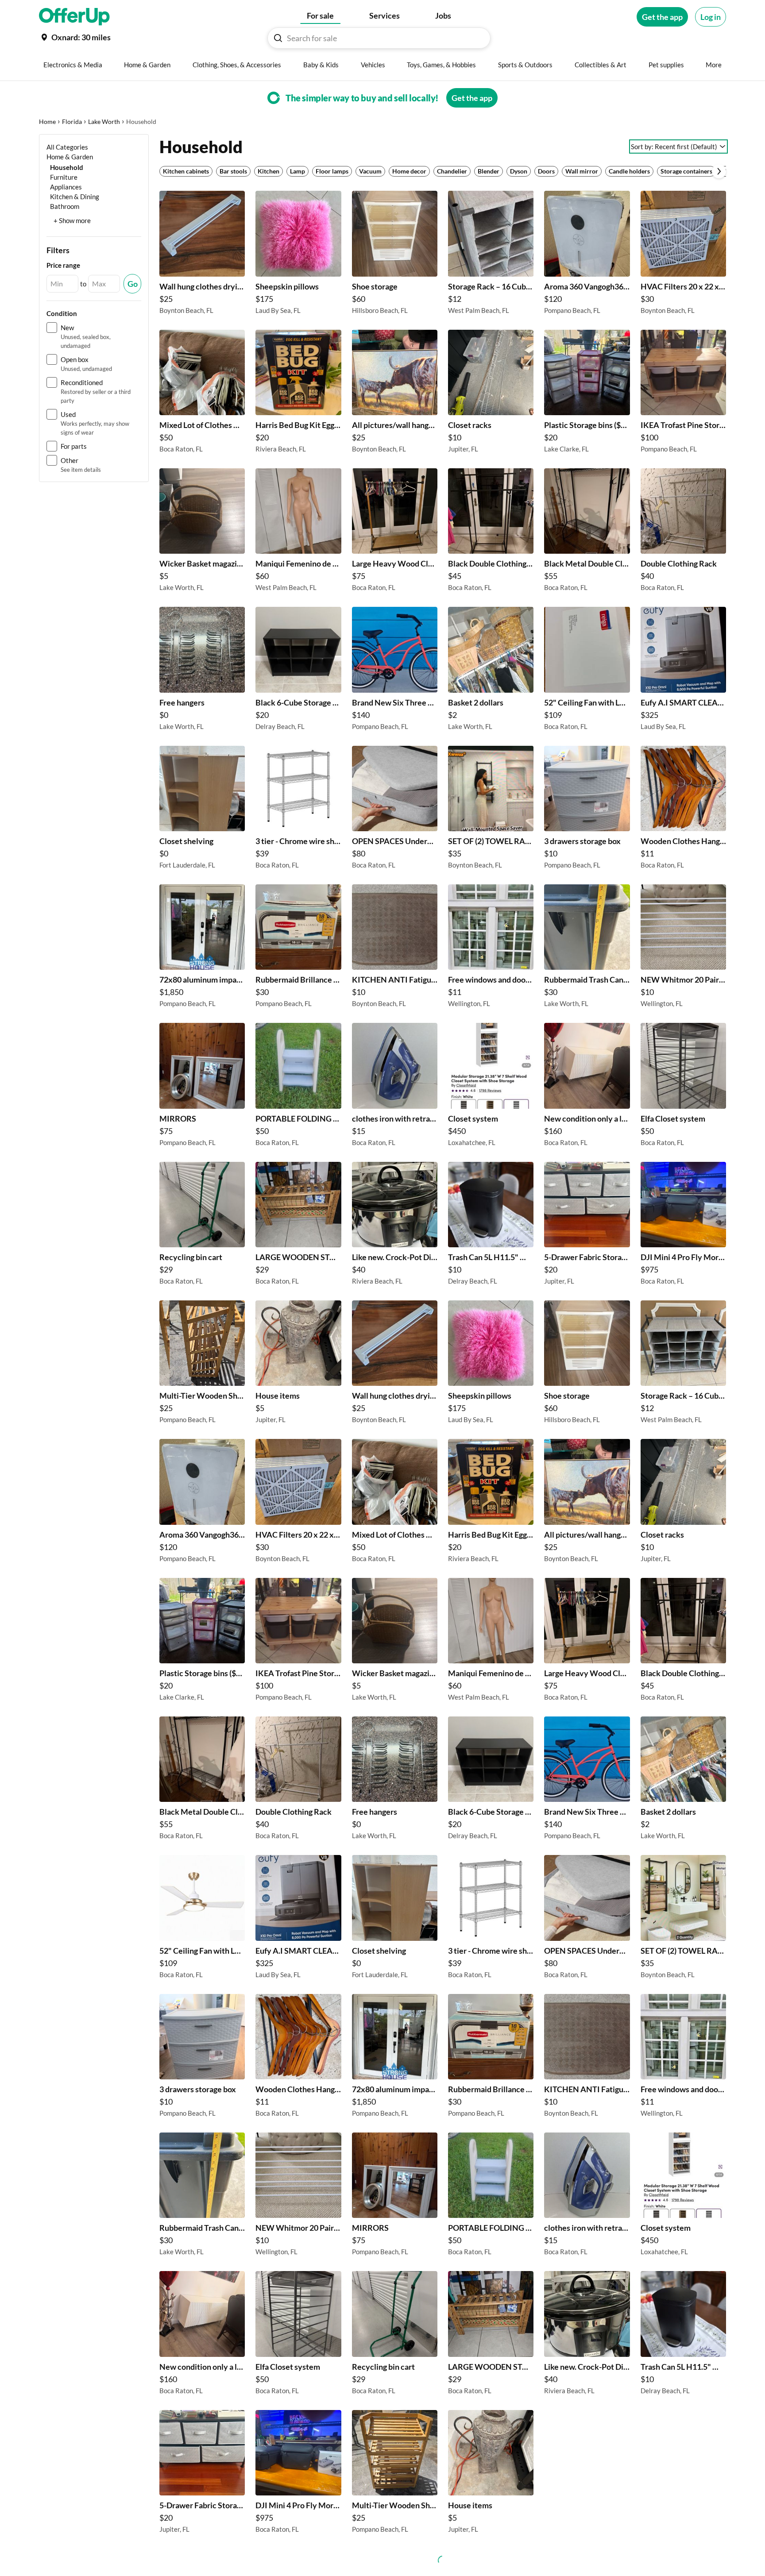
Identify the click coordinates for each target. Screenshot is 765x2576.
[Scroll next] (719, 171)
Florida (72, 121)
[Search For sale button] (278, 38)
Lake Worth (104, 121)
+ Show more (72, 220)
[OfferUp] (74, 17)
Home (47, 121)
